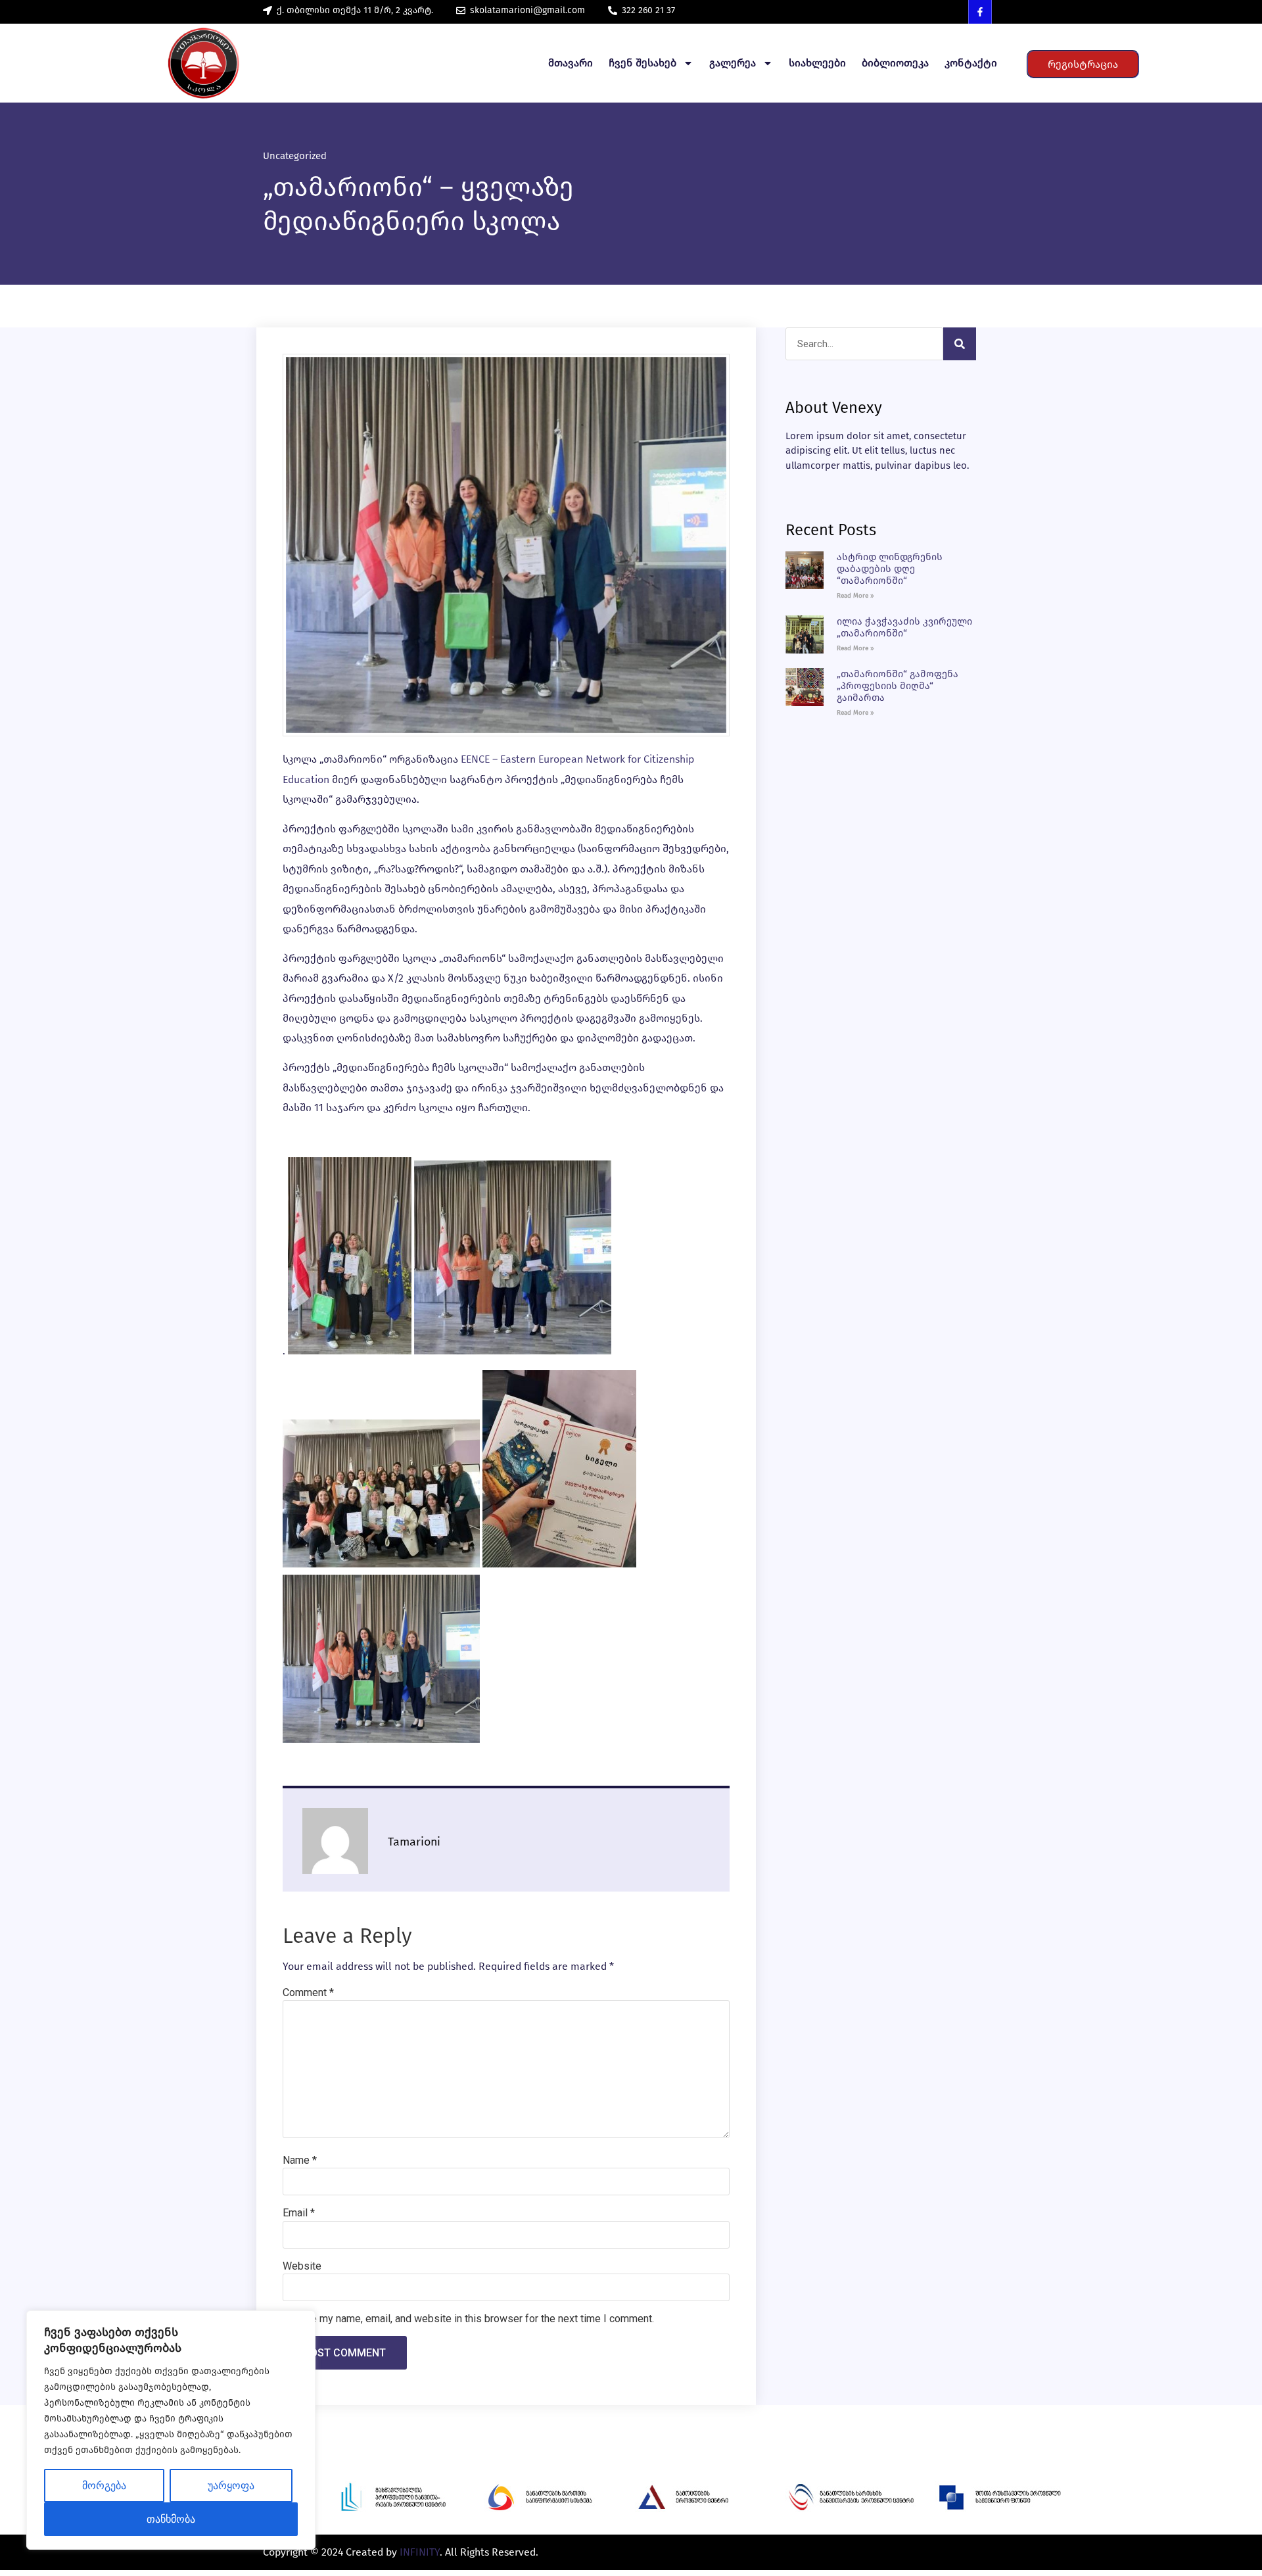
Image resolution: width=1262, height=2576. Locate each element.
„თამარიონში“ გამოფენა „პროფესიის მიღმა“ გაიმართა (898, 686)
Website (302, 2266)
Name (300, 2160)
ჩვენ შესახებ (643, 63)
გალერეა (733, 63)
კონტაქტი (971, 63)
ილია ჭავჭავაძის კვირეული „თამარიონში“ (904, 627)
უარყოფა (231, 2486)
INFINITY (420, 2552)
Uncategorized (295, 156)
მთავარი (571, 63)
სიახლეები (817, 63)
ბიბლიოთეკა (895, 63)
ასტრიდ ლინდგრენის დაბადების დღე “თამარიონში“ (890, 569)
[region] (171, 2430)
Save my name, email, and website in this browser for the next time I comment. (474, 2319)
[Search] (960, 344)
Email (299, 2213)
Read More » (855, 596)
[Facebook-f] (980, 12)
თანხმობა (171, 2519)
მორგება (104, 2486)
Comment (308, 1993)
